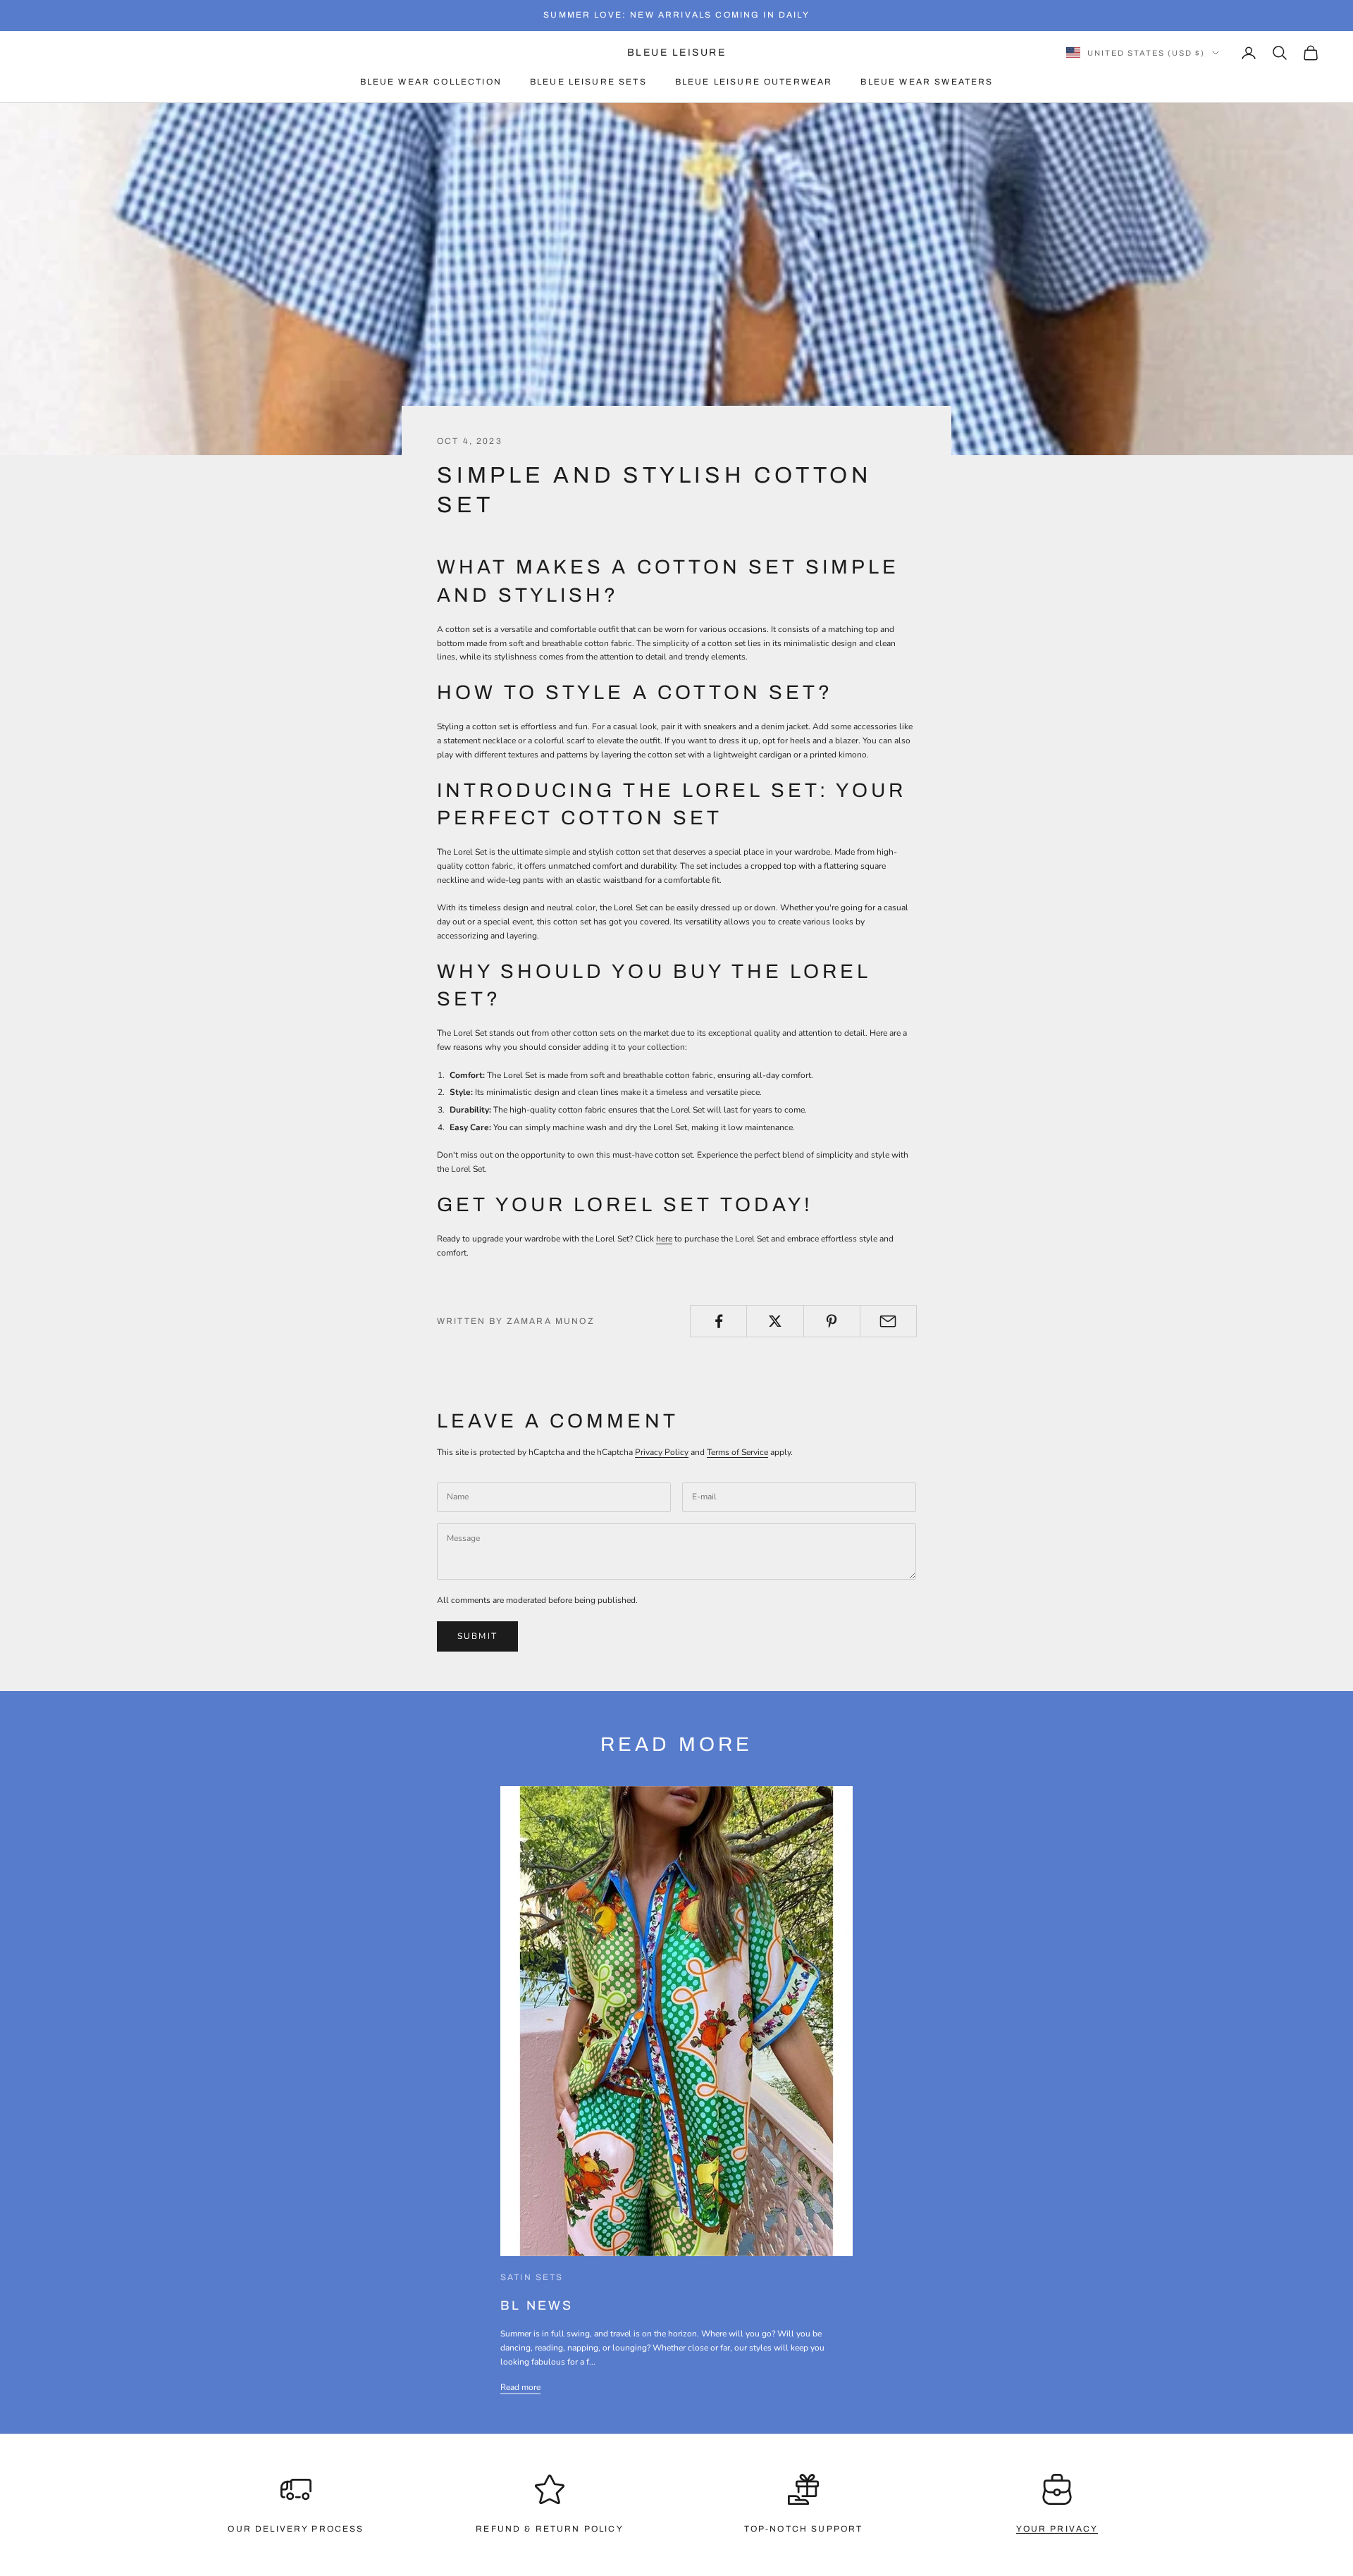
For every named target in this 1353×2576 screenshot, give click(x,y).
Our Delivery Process (296, 2529)
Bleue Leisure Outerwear (754, 82)
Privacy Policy (662, 1452)
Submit (477, 1636)
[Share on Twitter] (775, 1321)
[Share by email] (888, 1321)
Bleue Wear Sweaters (927, 82)
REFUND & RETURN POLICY (550, 2529)
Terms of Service (737, 1452)
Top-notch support (804, 2529)
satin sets (532, 2277)
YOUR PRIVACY (1057, 2529)
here (664, 1239)
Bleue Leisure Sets (588, 82)
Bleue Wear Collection (431, 82)
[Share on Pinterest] (832, 1321)
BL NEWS (537, 2305)
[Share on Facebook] (718, 1321)
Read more (520, 2387)
